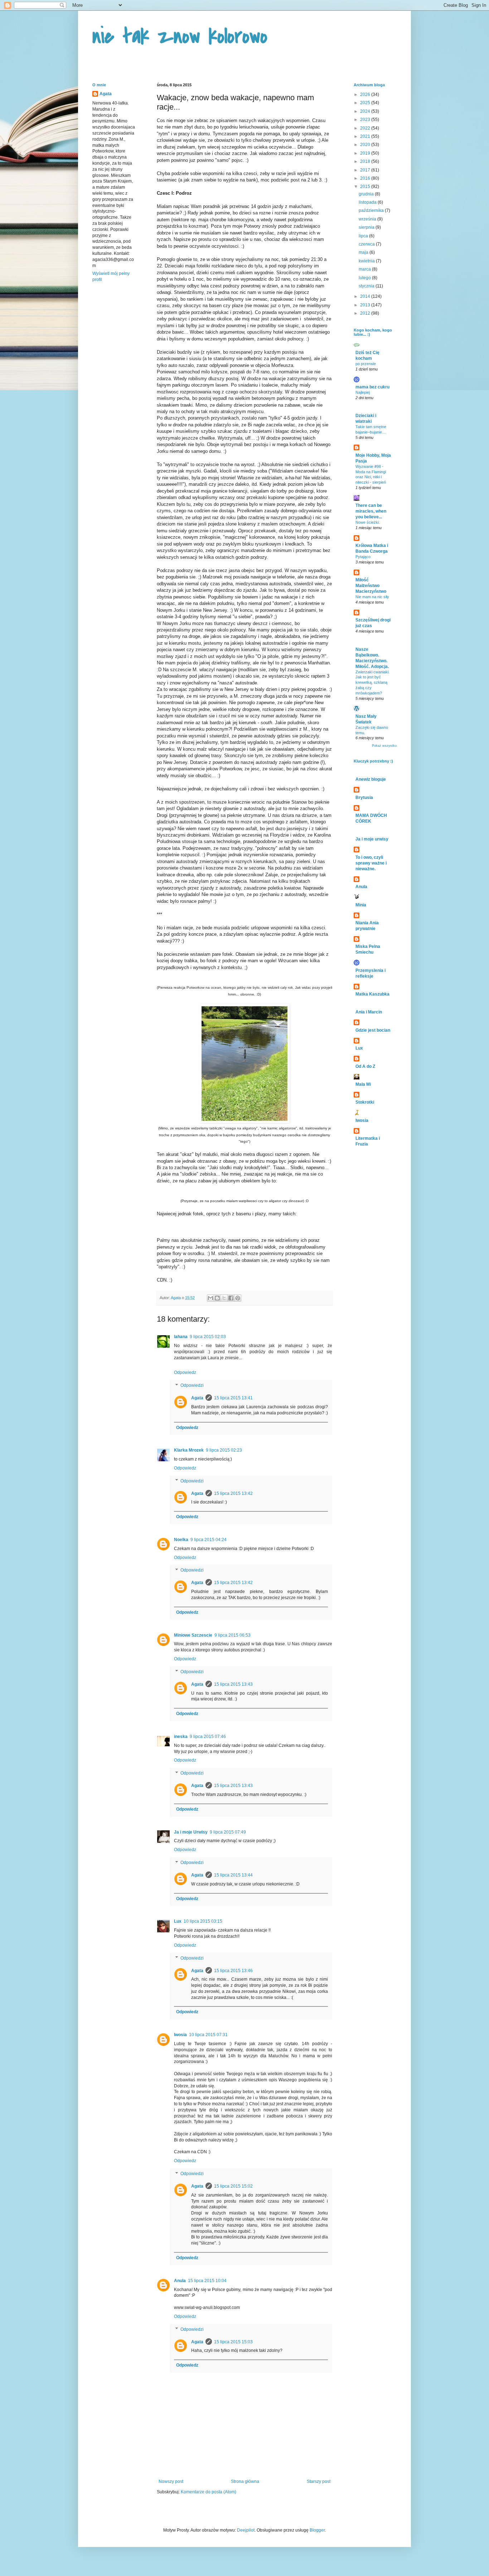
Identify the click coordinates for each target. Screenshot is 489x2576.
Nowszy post (171, 2481)
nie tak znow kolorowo (180, 37)
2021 (366, 136)
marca (365, 269)
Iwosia (180, 2035)
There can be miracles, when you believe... (371, 511)
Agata (197, 1398)
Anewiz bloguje (371, 779)
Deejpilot (246, 2530)
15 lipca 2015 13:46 (233, 1971)
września (368, 219)
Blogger (317, 2530)
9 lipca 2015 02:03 (208, 1337)
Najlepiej (363, 392)
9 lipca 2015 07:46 (208, 1737)
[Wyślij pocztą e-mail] (210, 1298)
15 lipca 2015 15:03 (233, 2342)
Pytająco (363, 557)
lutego (365, 278)
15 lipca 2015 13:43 (233, 1684)
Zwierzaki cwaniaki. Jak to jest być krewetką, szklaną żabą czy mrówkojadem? (372, 682)
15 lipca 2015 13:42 (233, 1493)
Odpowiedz (185, 1372)
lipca (364, 236)
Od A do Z (365, 1066)
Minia (361, 905)
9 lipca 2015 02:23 (224, 1450)
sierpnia (367, 227)
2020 (366, 145)
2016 (366, 178)
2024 (366, 111)
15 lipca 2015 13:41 (233, 1398)
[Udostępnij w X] (224, 1298)
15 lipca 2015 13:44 (233, 1875)
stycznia (367, 286)
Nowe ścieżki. (368, 522)
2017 (366, 170)
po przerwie (366, 364)
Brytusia (364, 798)
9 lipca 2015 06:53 (233, 1635)
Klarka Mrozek (189, 1450)
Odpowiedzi (192, 1385)
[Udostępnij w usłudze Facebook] (231, 1298)
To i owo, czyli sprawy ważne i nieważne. (371, 863)
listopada (368, 202)
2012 (366, 313)
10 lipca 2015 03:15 (203, 1921)
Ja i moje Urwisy (191, 1832)
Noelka (181, 1540)
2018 (366, 161)
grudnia (367, 194)
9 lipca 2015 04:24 (209, 1540)
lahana (181, 1337)
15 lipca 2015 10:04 (207, 2281)
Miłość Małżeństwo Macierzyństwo (371, 586)
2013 (366, 305)
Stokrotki (365, 1102)
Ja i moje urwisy (372, 839)
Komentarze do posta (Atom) (209, 2492)
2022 (366, 128)
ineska (181, 1737)
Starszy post (319, 2481)
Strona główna (245, 2481)
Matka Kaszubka (372, 994)
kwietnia (367, 261)
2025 (366, 103)
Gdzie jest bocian (373, 1030)
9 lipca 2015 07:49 (228, 1832)
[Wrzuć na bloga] (217, 1298)
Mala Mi (363, 1084)
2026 (366, 95)
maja (364, 252)
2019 (366, 153)
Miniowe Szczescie (193, 1635)
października (372, 210)
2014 (366, 296)
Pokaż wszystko (384, 746)
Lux (178, 1921)
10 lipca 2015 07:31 (208, 2035)
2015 (366, 187)
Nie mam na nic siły (372, 597)
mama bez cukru (372, 387)
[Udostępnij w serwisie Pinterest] (238, 1298)
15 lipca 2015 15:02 (233, 2186)
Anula (180, 2281)
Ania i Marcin (369, 1012)
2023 (366, 120)
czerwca (367, 244)
